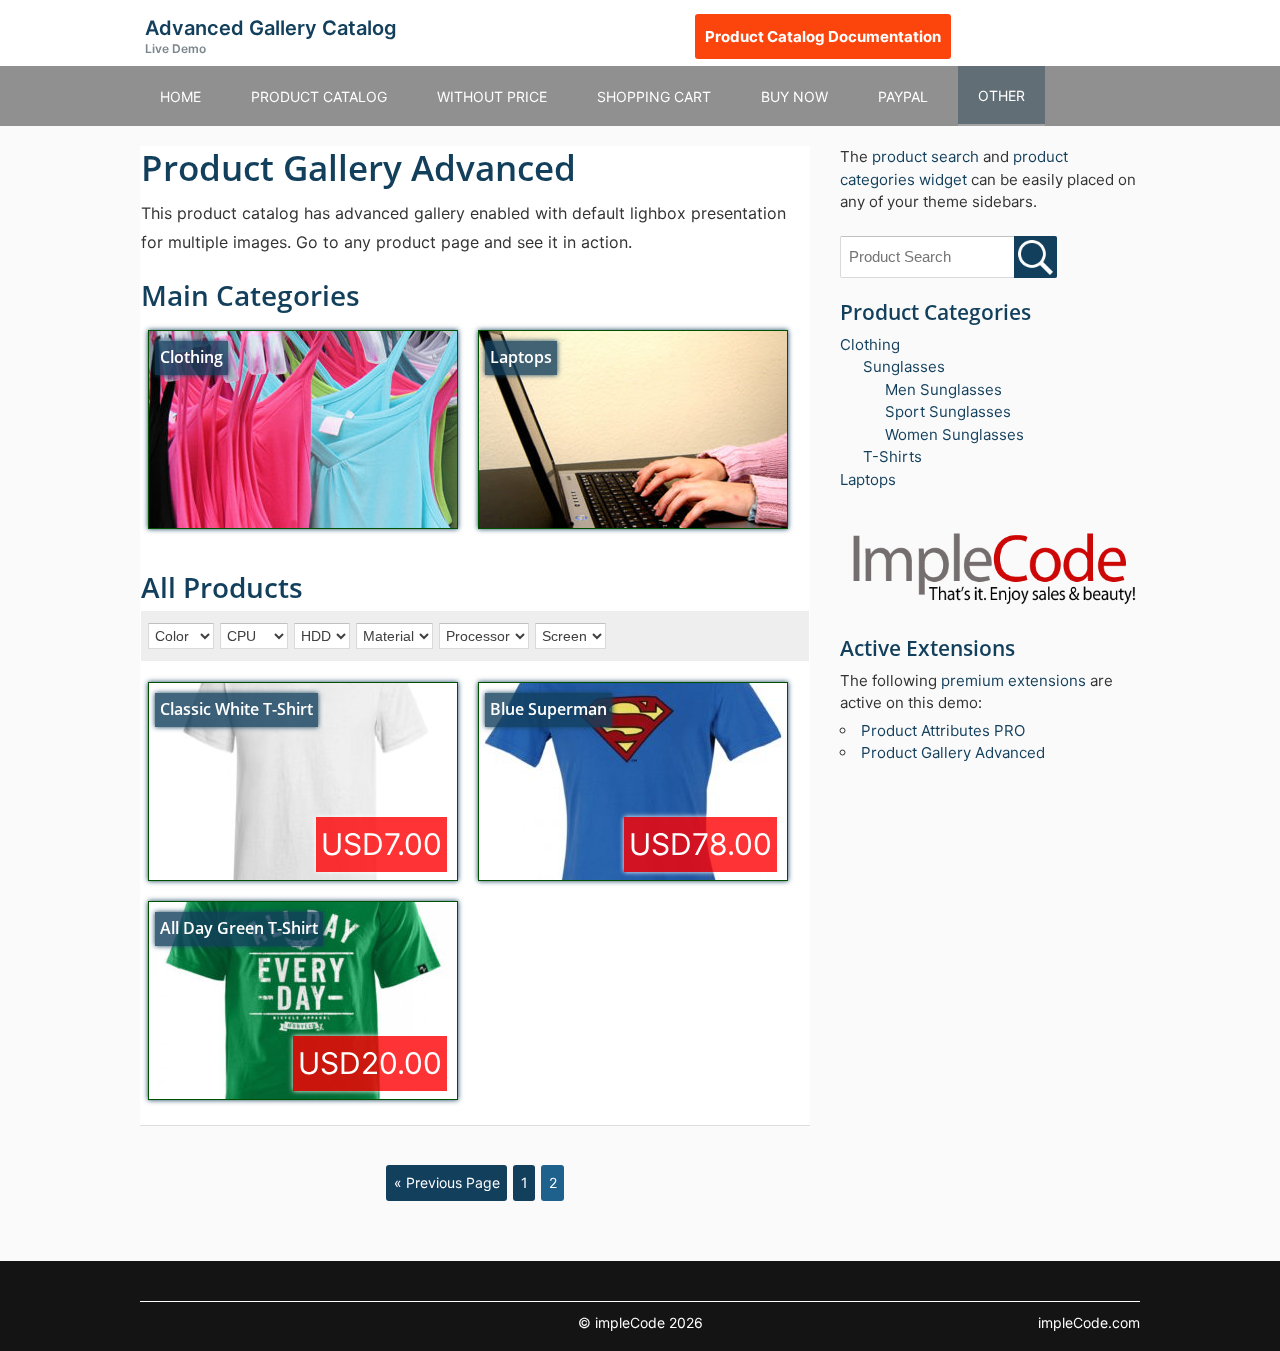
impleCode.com (1089, 1322)
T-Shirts (892, 456)
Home (180, 96)
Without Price (492, 96)
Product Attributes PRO (943, 730)
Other (1001, 95)
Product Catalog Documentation (823, 36)
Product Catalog (319, 96)
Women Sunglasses (954, 434)
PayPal (903, 96)
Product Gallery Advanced (953, 752)
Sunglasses (904, 366)
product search (925, 156)
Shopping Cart (654, 96)
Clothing (870, 344)
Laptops (868, 479)
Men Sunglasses (943, 389)
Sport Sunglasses (948, 411)
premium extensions (1013, 680)
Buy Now (794, 96)
